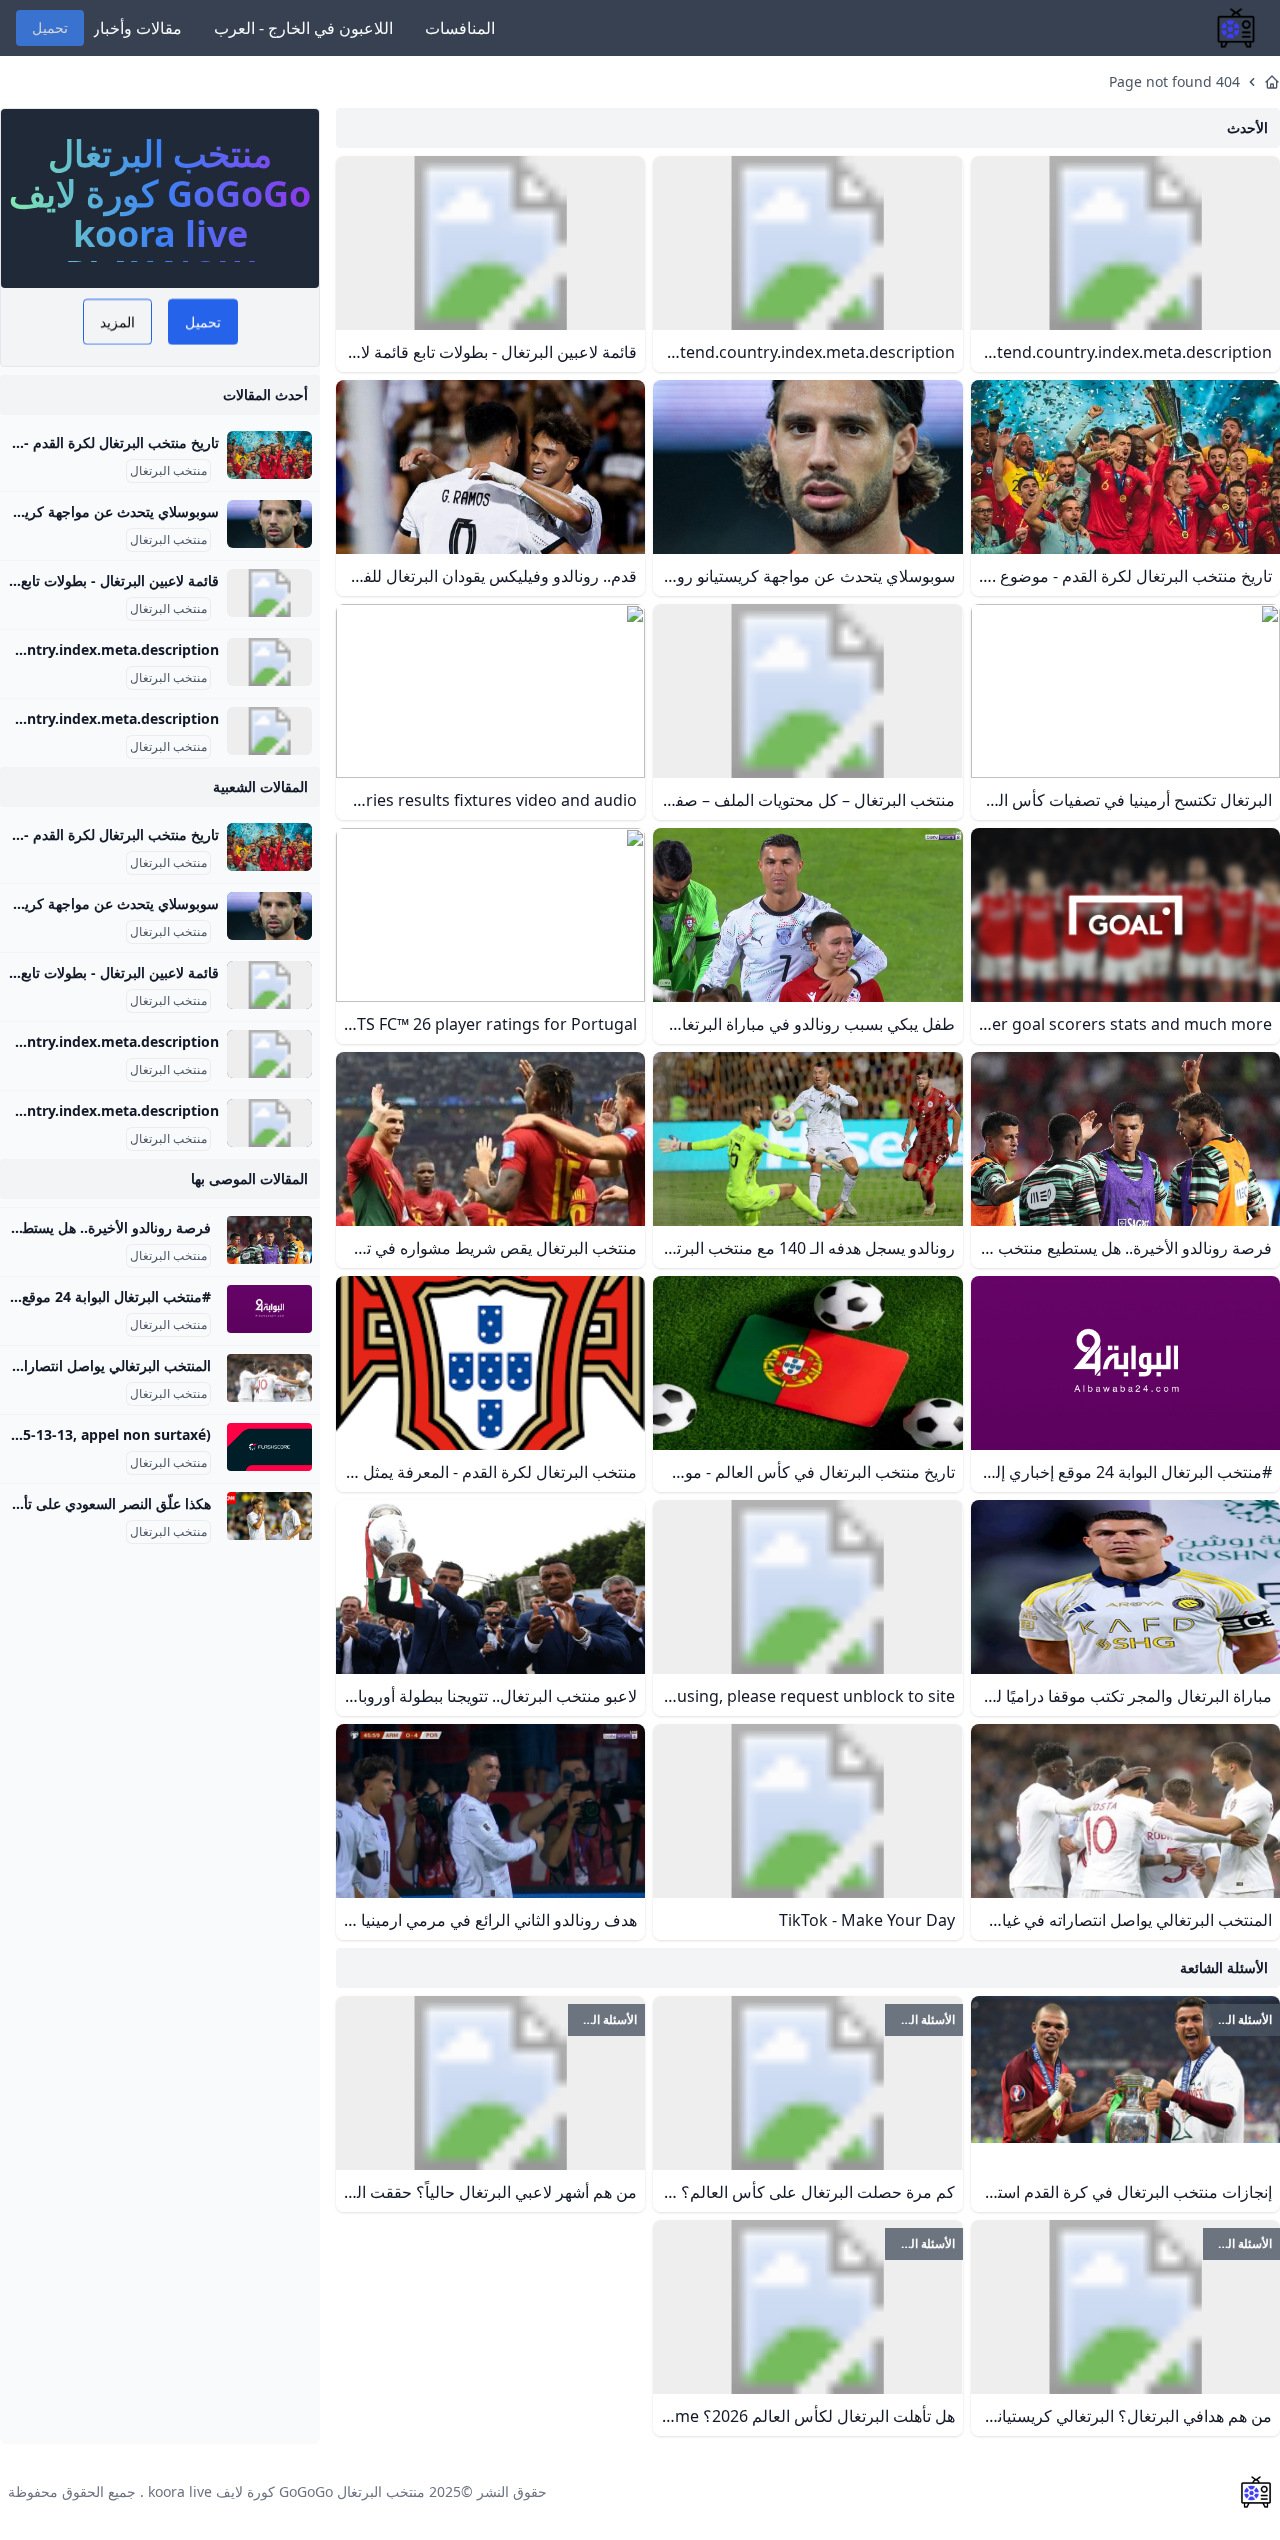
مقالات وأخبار (137, 28)
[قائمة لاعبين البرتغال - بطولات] (269, 593)
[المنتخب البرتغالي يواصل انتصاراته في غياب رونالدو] (269, 1378)
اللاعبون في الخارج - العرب (303, 28)
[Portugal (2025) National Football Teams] (269, 662)
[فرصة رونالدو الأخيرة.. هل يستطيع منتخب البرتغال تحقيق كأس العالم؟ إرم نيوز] (269, 1240)
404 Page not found (1174, 81)
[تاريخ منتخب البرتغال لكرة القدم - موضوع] (269, 455)
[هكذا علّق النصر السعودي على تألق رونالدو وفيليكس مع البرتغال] (269, 1516)
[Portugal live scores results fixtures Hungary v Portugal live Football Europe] (269, 1447)
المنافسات (460, 28)
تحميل (50, 27)
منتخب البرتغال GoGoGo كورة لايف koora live (286, 2491)
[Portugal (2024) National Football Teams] (269, 731)
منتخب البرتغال (168, 471)
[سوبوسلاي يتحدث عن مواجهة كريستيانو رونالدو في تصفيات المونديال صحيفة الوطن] (269, 524)
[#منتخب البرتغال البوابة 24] (269, 1309)
